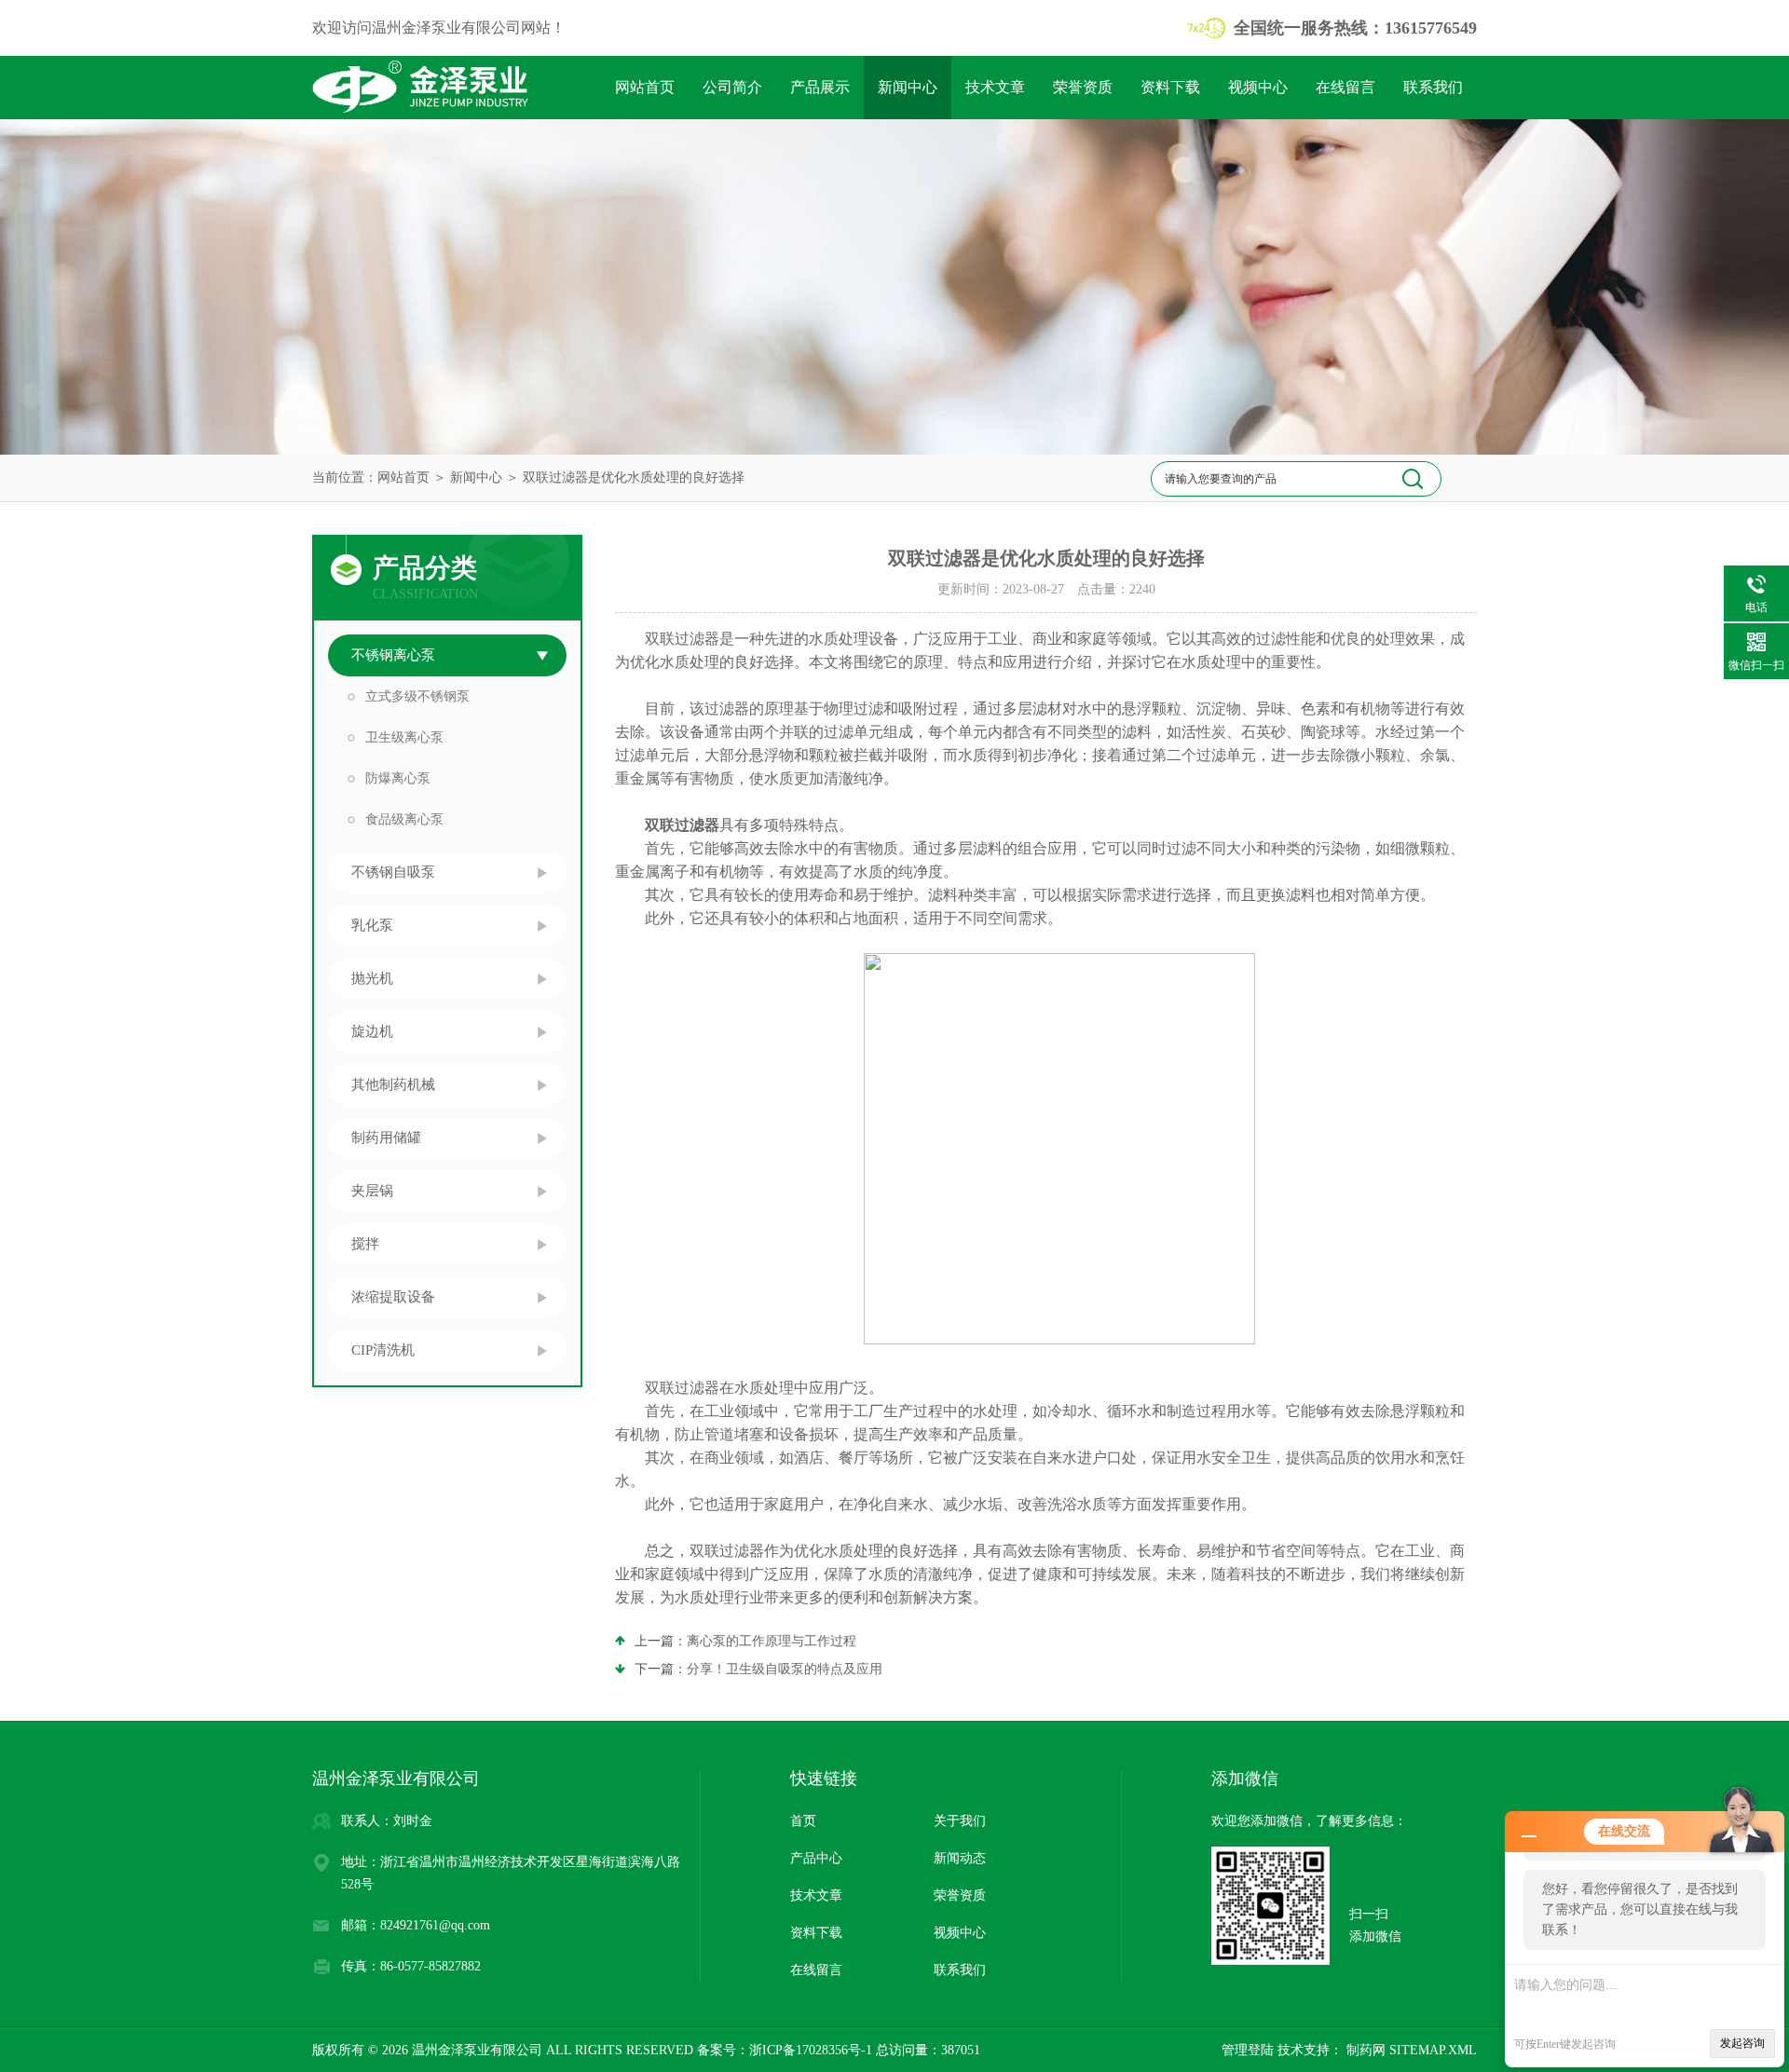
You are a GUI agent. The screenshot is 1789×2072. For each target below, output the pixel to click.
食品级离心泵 (404, 819)
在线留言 (1345, 87)
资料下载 (1170, 87)
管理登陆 (1248, 2050)
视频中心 (1258, 87)
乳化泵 (372, 925)
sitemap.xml (1433, 2050)
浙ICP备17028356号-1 (811, 2050)
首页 (803, 1821)
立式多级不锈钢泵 (417, 696)
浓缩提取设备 (393, 1297)
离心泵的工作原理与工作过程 (772, 1641)
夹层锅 (372, 1191)
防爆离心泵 (398, 778)
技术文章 (995, 87)
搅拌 (365, 1244)
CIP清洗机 (383, 1350)
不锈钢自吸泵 (393, 872)
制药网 (1364, 2050)
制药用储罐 (386, 1138)
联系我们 (1433, 87)
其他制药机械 (393, 1084)
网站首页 (645, 87)
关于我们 (960, 1821)
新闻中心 (908, 87)
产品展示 (820, 87)
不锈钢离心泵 (393, 655)
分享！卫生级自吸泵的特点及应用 (785, 1669)
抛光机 (372, 978)
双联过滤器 (682, 825)
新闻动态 (960, 1858)
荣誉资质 (1083, 87)
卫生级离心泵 (404, 737)
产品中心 (816, 1858)
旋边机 (372, 1031)
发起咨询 (1742, 2043)
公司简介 (732, 87)
